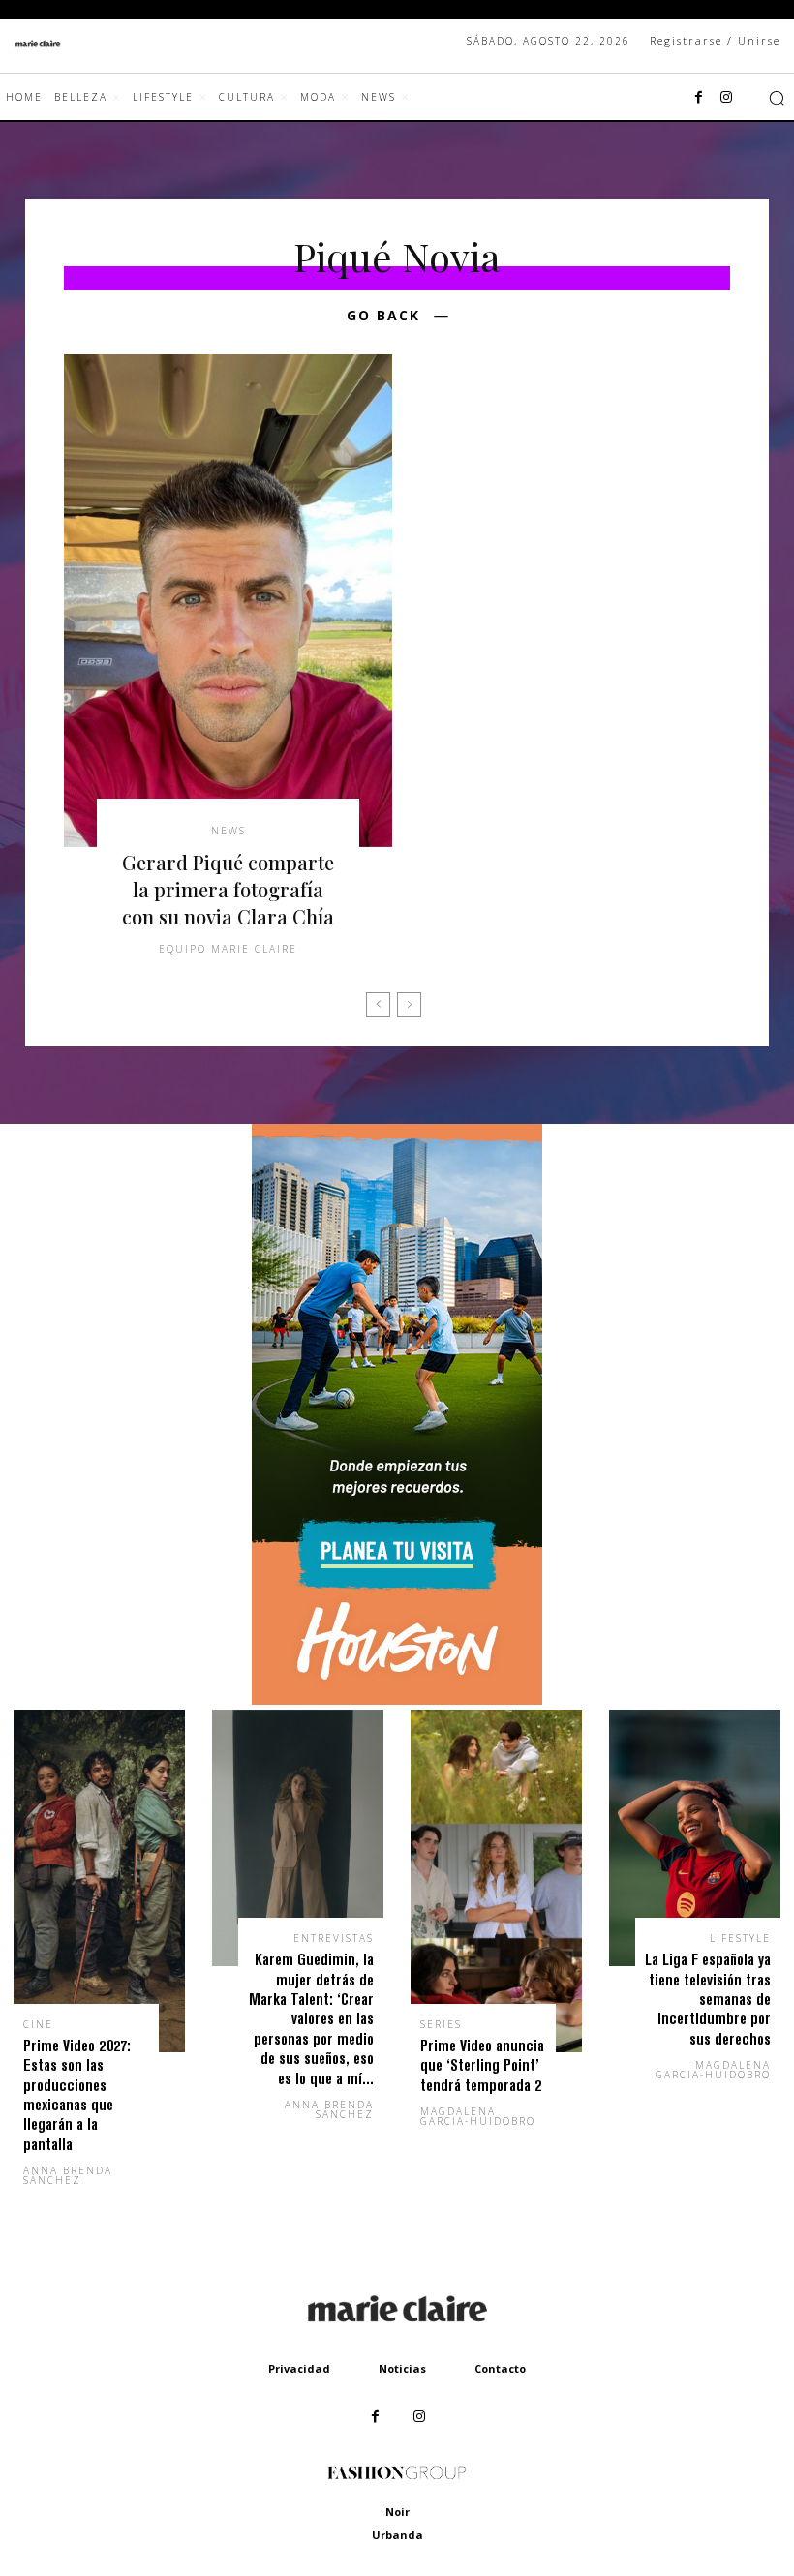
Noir (397, 2512)
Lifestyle (740, 1938)
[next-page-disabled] (409, 1005)
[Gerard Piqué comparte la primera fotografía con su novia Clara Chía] (228, 601)
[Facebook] (699, 98)
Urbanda (397, 2535)
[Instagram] (726, 98)
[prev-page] (378, 1005)
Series (441, 2024)
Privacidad (299, 2368)
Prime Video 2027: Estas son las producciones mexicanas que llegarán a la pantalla (77, 2094)
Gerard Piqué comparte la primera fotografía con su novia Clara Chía (228, 889)
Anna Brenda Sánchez (68, 2175)
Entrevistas (334, 1938)
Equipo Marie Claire (228, 949)
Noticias (402, 2368)
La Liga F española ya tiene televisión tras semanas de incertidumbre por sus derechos (708, 1999)
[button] (777, 98)
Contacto (500, 2368)
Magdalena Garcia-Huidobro (478, 2116)
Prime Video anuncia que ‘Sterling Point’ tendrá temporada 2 (482, 2065)
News (229, 831)
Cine (38, 2024)
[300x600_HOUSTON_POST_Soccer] (397, 1699)
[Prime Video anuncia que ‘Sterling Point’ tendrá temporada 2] (496, 1881)
